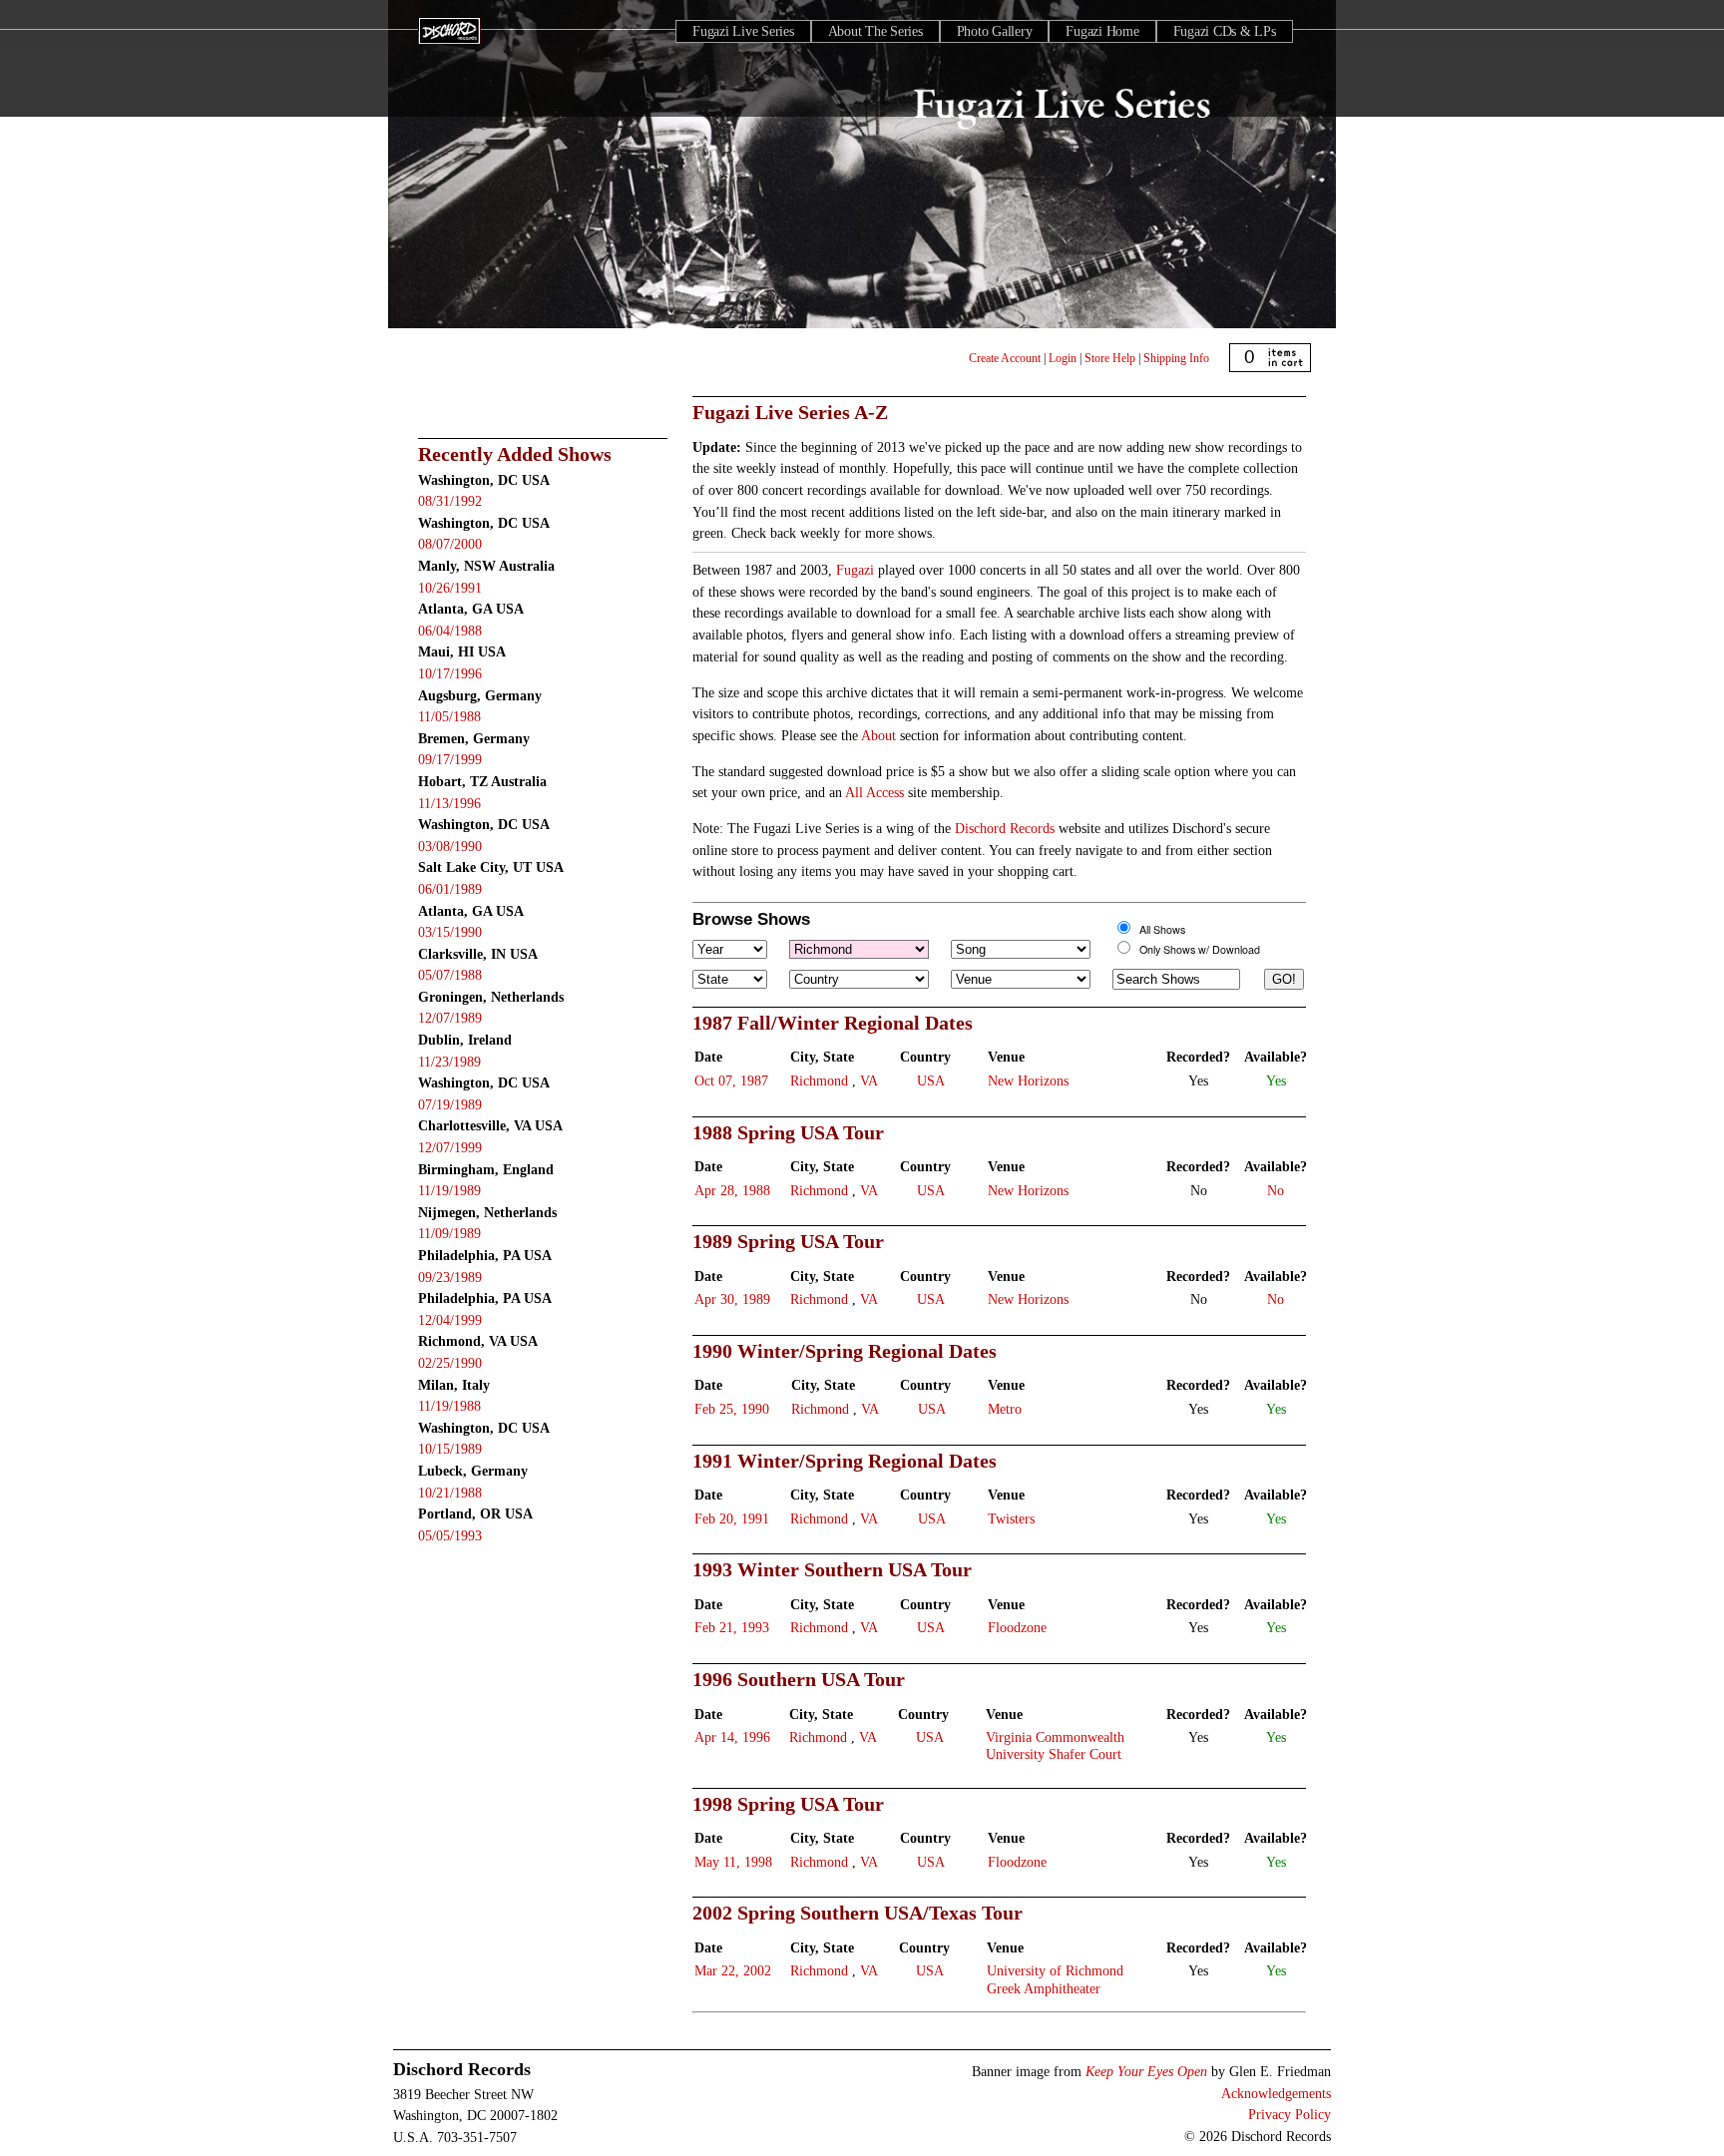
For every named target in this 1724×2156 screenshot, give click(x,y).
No (1276, 1190)
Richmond (819, 1080)
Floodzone (1017, 1627)
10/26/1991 (450, 588)
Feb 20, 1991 (732, 1518)
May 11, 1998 (733, 1862)
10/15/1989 (450, 1449)
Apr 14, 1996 (732, 1737)
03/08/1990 (450, 846)
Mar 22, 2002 (733, 1970)
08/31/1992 (450, 501)
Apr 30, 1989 (732, 1299)
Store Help (1110, 358)
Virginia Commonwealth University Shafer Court (1055, 1745)
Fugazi (855, 570)
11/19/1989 (449, 1190)
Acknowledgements (1276, 2093)
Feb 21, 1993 (732, 1627)
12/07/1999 (450, 1147)
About (878, 735)
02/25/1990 (450, 1363)
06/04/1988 (450, 631)
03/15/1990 (450, 932)
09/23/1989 (450, 1277)
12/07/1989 (450, 1018)
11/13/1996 (449, 803)
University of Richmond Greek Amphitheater (1055, 1979)
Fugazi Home (1102, 31)
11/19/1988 (449, 1406)
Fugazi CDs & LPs (1225, 31)
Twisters (1011, 1518)
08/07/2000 (450, 544)
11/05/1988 (449, 716)
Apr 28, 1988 (732, 1190)
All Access (874, 792)
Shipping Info (1176, 358)
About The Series (875, 31)
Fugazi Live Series (743, 31)
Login (1063, 358)
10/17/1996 (450, 673)
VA (869, 1080)
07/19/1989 (450, 1104)
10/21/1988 (450, 1493)
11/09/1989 (449, 1233)
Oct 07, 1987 (731, 1080)
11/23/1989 (449, 1062)
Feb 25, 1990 (732, 1409)
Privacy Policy (1290, 2114)
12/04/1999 (450, 1320)
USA (931, 1080)
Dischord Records (1005, 828)
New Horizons (1028, 1080)
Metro (1005, 1409)
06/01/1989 (450, 889)
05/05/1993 (450, 1535)
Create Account (1005, 358)
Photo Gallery (995, 31)
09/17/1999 (450, 759)
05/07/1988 (450, 975)
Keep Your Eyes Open (1146, 2071)
